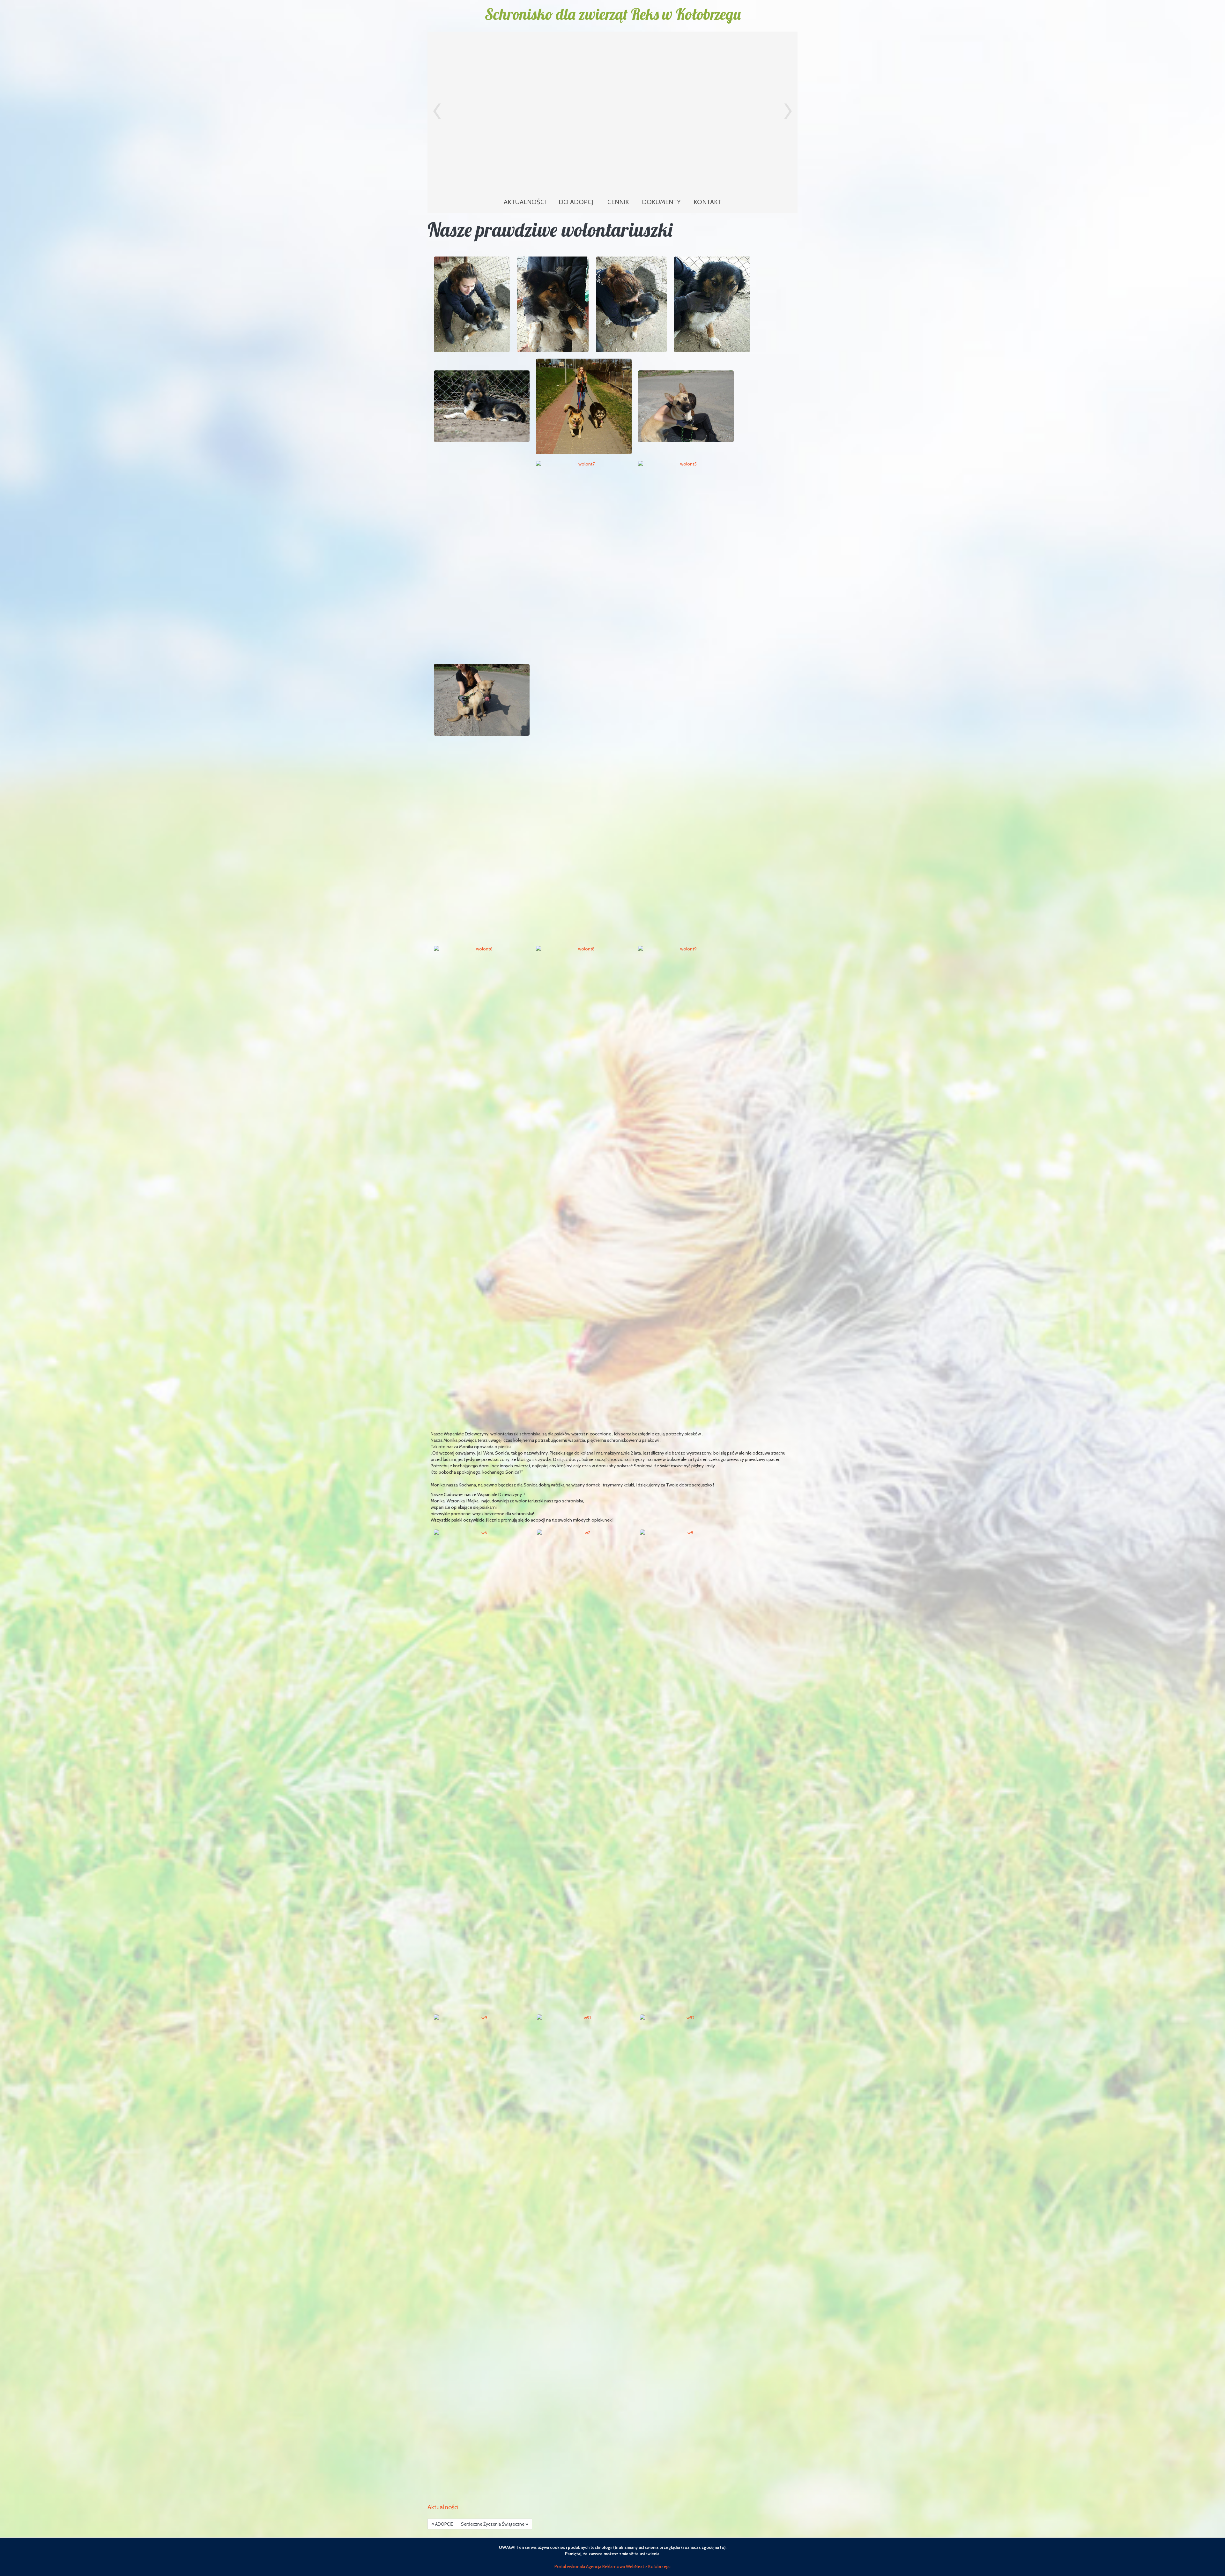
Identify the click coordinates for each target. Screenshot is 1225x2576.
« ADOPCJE (442, 2524)
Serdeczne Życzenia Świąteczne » (494, 2524)
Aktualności (443, 2507)
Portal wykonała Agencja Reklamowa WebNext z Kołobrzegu (612, 2566)
